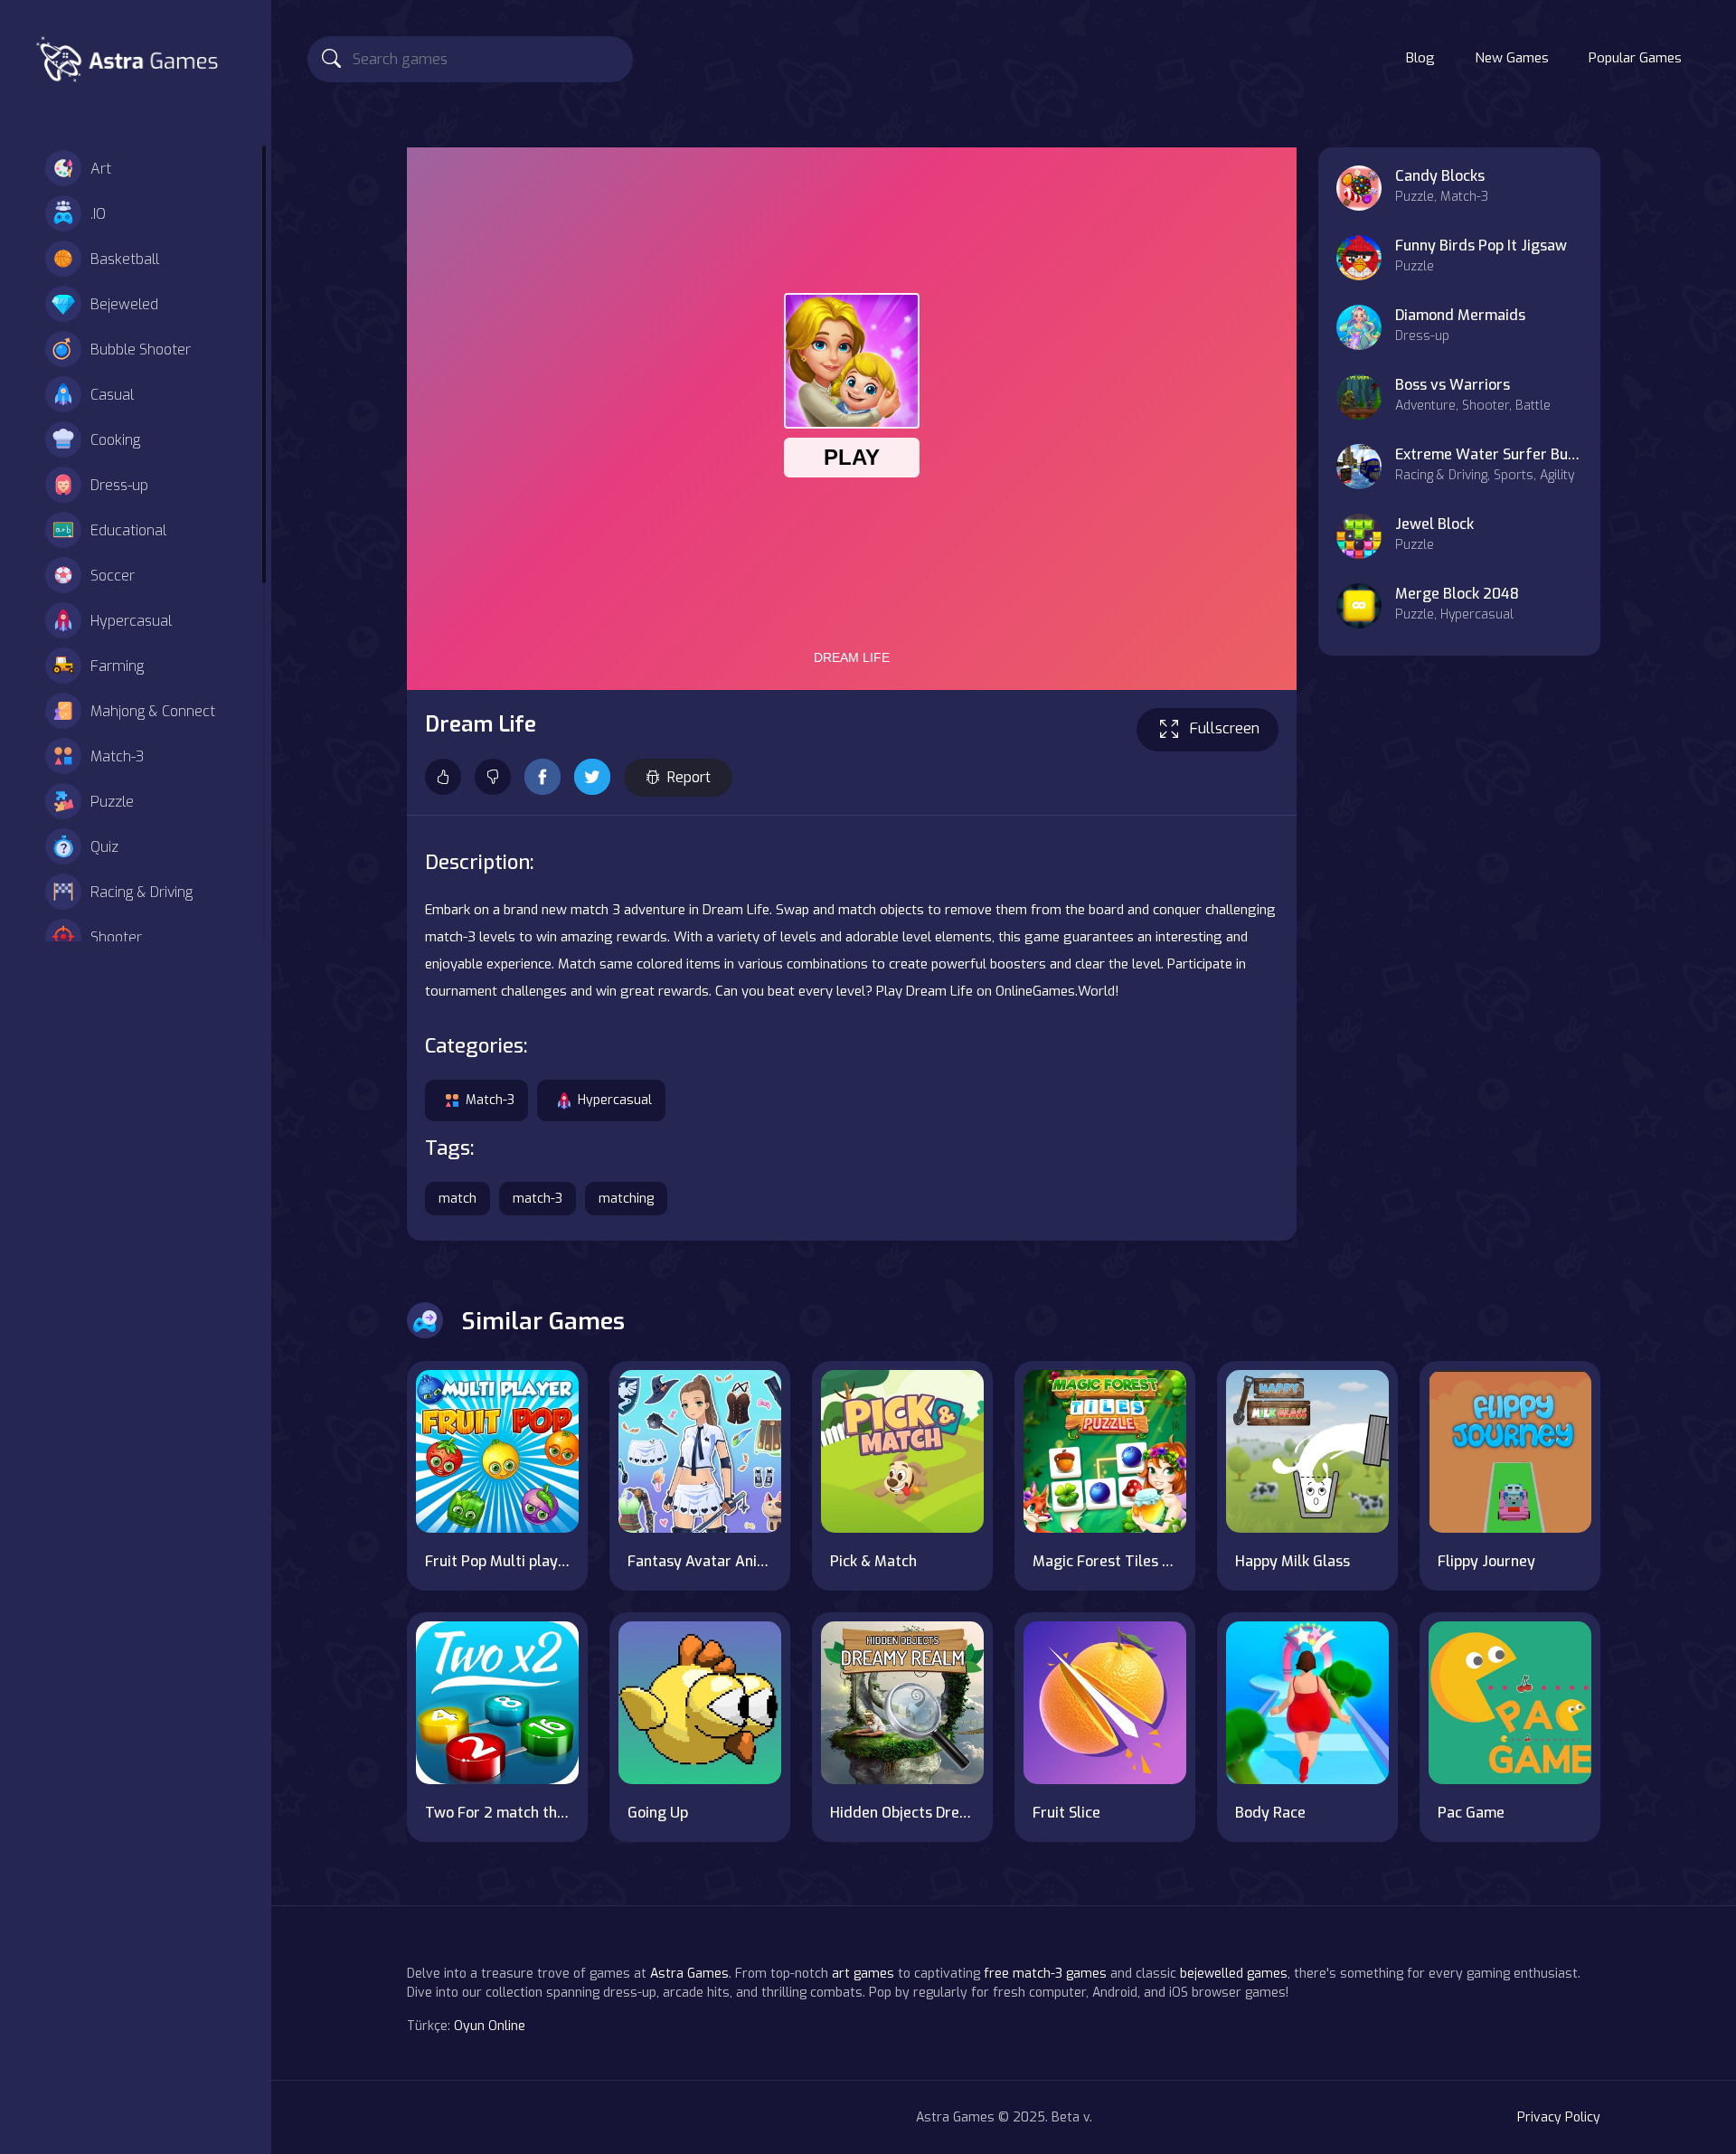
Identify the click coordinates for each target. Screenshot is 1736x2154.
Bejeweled (124, 304)
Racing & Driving (142, 892)
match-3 (538, 1199)
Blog (1420, 58)
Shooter (116, 937)
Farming (117, 666)
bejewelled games (1234, 1974)
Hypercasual (131, 621)
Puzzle (112, 802)
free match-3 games (1045, 1974)
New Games (1512, 58)
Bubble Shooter (141, 350)
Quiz (104, 847)
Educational (128, 530)
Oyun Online (490, 2026)
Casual (112, 395)
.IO (98, 214)
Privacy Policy (1559, 2117)
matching (626, 1199)
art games (863, 1974)
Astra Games (689, 1974)
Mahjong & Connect (153, 711)
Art (101, 169)
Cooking (115, 440)
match (458, 1199)
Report (689, 777)
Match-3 (117, 756)
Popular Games (1635, 58)
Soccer (113, 576)
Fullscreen (1225, 728)
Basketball (125, 259)
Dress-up (119, 485)
